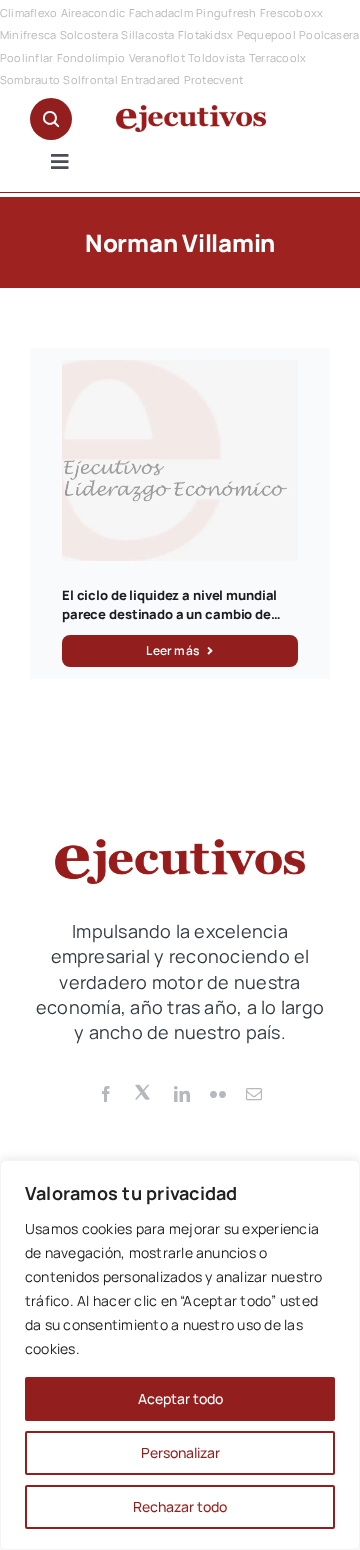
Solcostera (89, 34)
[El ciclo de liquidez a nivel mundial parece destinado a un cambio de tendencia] (180, 371)
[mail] (254, 1094)
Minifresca (28, 34)
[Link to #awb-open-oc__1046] (51, 119)
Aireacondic (93, 12)
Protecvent (213, 79)
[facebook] (106, 1094)
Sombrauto (30, 79)
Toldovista (216, 57)
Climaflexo (28, 12)
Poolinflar (26, 57)
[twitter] (144, 1091)
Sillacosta (147, 34)
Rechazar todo (180, 1506)
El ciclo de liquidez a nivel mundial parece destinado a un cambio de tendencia (169, 614)
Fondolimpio (91, 57)
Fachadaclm (161, 12)
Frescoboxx (291, 12)
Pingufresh (226, 12)
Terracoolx (277, 57)
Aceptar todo (180, 1398)
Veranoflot (157, 57)
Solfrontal (90, 79)
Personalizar (180, 1452)
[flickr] (218, 1094)
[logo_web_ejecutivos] (191, 113)
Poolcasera (329, 34)
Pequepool (266, 34)
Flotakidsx (205, 34)
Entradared (150, 79)
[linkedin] (182, 1094)
